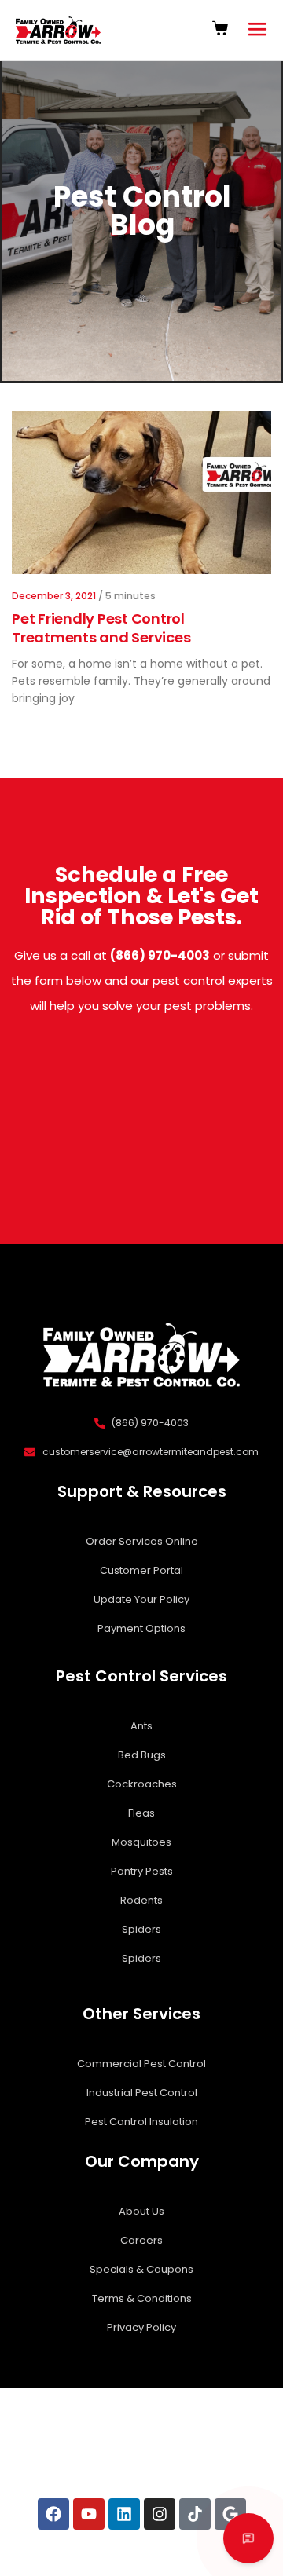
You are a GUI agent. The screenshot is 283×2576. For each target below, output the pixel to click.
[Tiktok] (195, 2514)
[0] (222, 28)
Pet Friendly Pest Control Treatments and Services (101, 628)
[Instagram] (160, 2514)
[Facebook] (53, 2514)
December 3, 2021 (54, 596)
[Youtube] (89, 2514)
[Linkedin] (124, 2514)
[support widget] (248, 2538)
